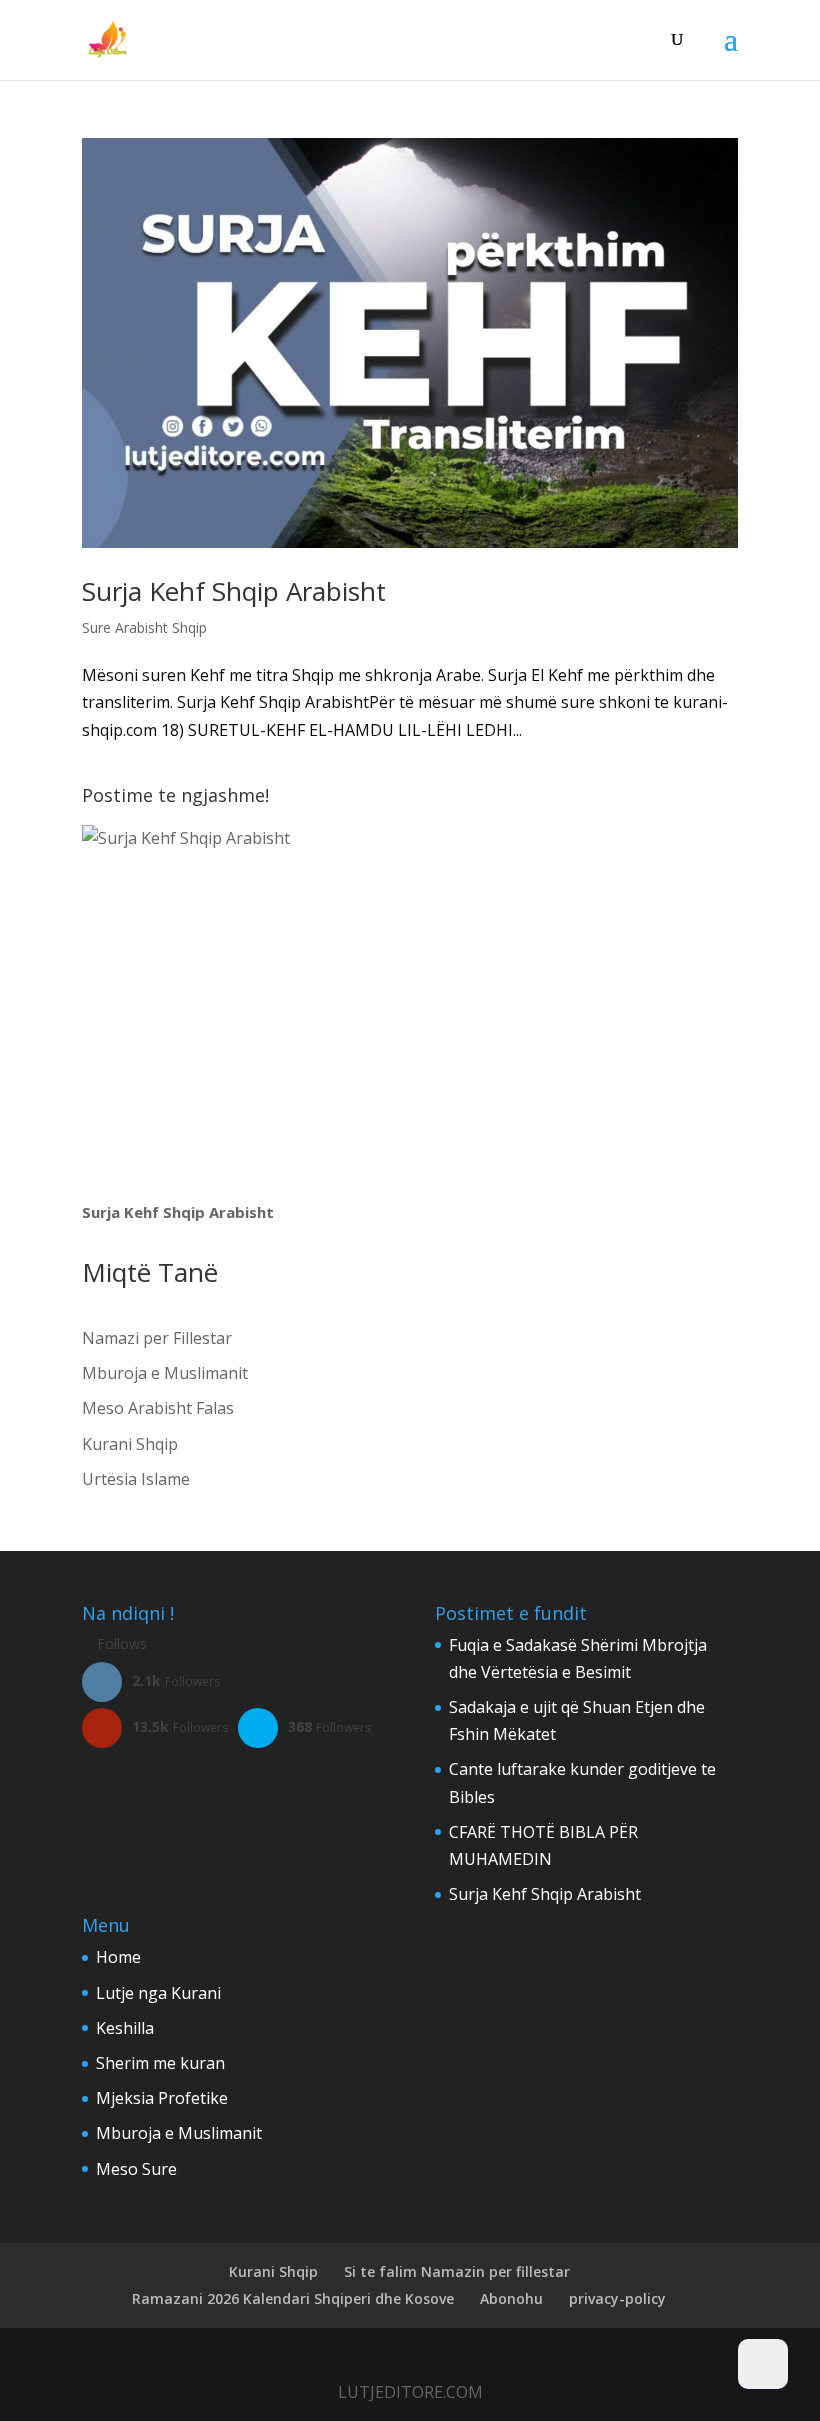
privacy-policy (617, 2298)
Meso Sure (136, 2169)
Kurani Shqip (130, 1444)
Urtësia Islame (136, 1479)
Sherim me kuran (160, 2063)
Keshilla (125, 2028)
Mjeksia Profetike (162, 2098)
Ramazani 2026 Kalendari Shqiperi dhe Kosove (293, 2298)
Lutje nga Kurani (158, 1993)
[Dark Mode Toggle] (763, 2364)
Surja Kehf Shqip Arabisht (234, 591)
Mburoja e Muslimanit (165, 1373)
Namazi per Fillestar (157, 1338)
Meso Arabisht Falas (158, 1408)
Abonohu (511, 2298)
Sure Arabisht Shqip (144, 627)
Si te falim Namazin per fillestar (457, 2271)
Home (118, 1957)
